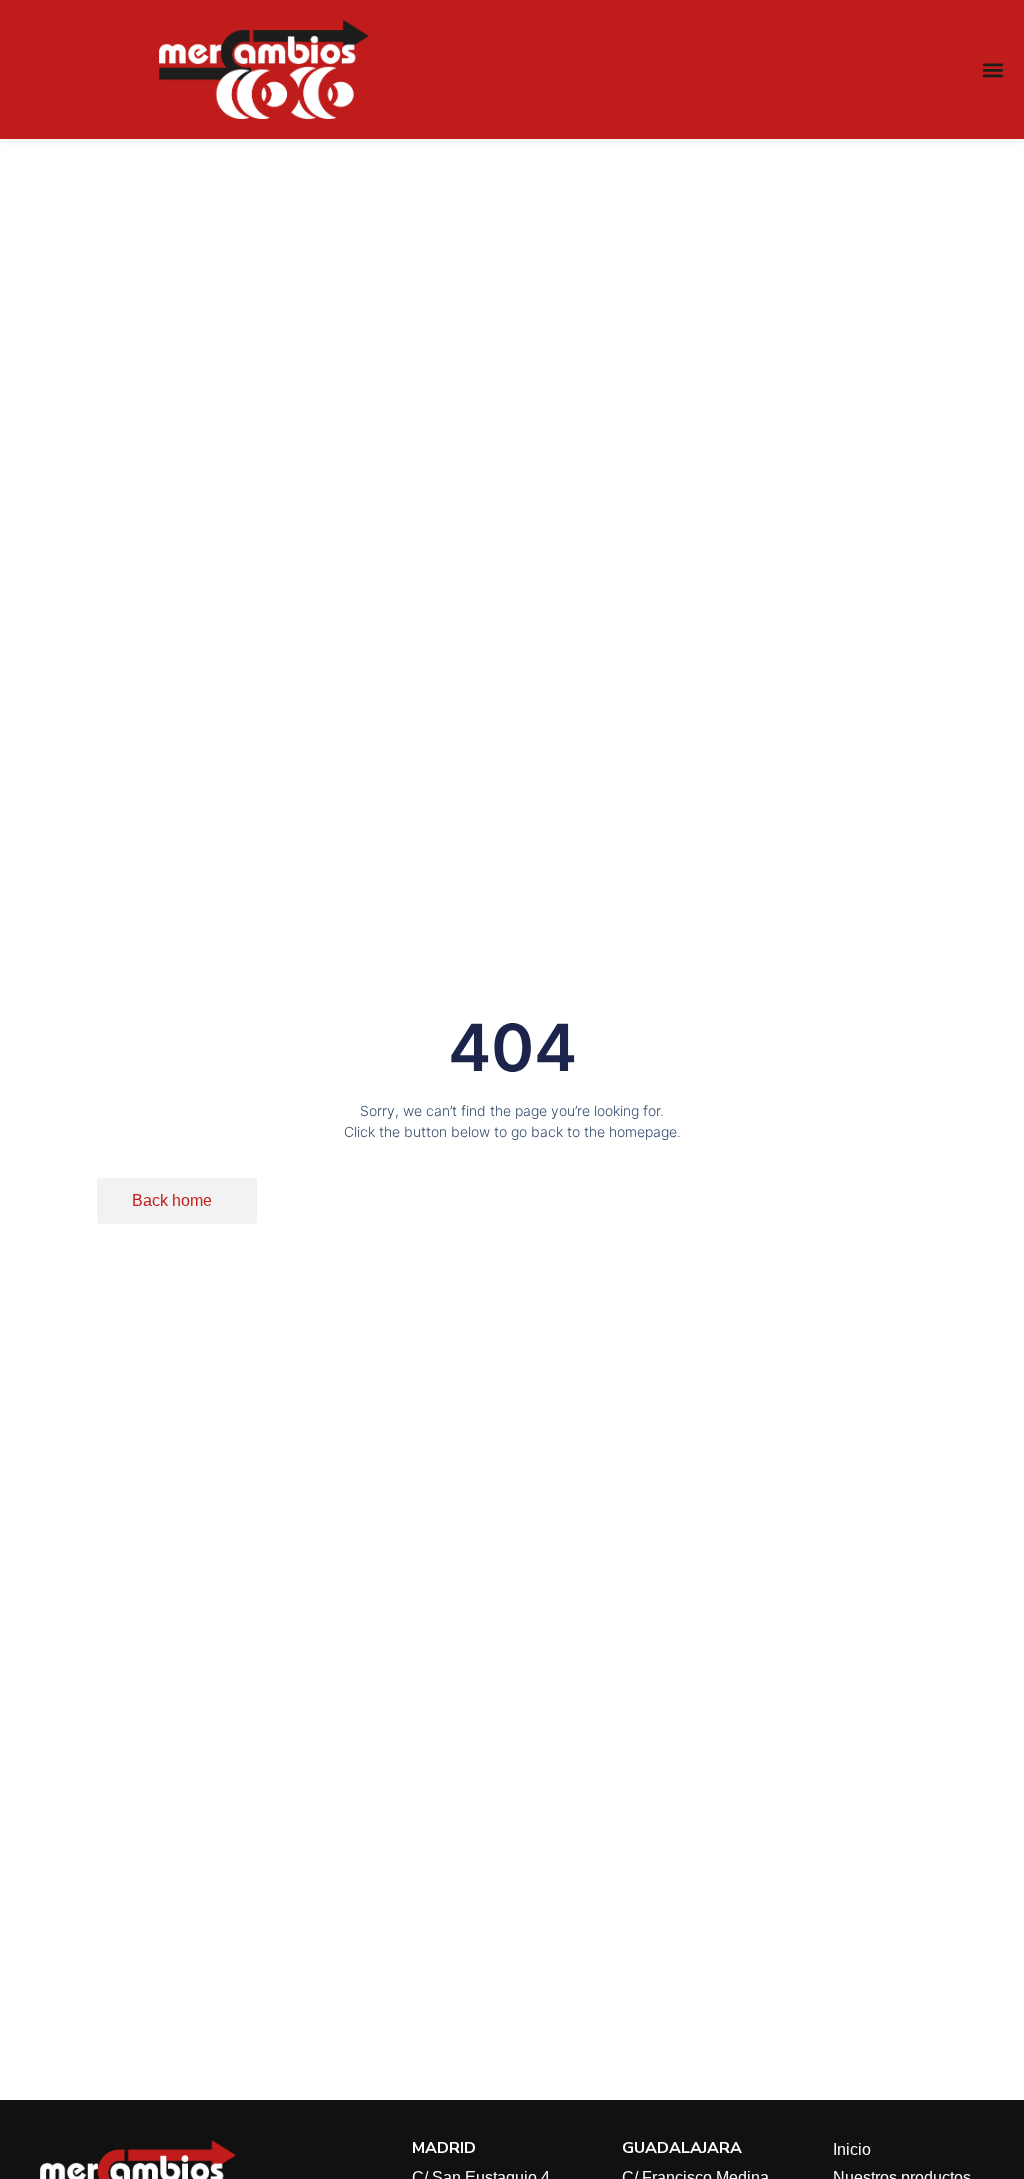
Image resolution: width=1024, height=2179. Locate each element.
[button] (992, 69)
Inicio (852, 2149)
